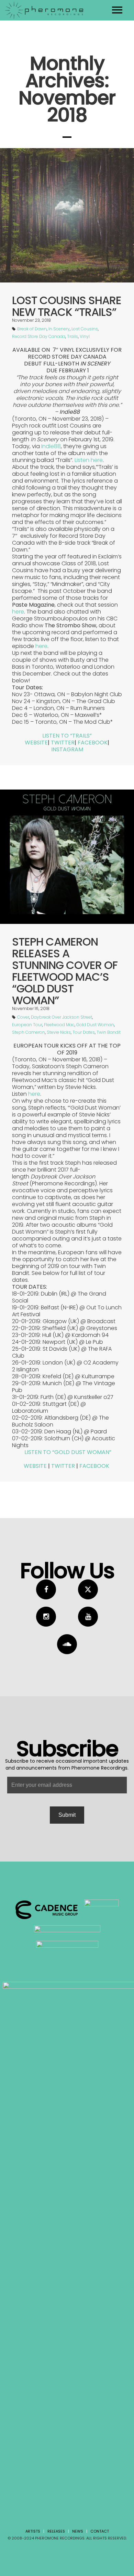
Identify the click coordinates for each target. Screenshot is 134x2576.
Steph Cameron (29, 1032)
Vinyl (85, 336)
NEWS (78, 2531)
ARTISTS (33, 2531)
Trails (72, 336)
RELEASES (56, 2531)
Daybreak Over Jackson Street (62, 1017)
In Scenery (59, 329)
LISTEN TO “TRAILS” (67, 736)
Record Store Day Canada (39, 336)
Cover (23, 1017)
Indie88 (51, 446)
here (18, 612)
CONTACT (100, 2531)
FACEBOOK (93, 743)
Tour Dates (84, 1032)
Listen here (89, 460)
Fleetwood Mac (59, 1025)
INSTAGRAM (67, 749)
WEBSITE (36, 743)
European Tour (27, 1025)
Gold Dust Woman (95, 1025)
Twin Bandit (109, 1032)
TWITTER (63, 743)
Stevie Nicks (59, 1032)
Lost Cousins (85, 329)
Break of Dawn (32, 329)
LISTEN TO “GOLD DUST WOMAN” (68, 1452)
